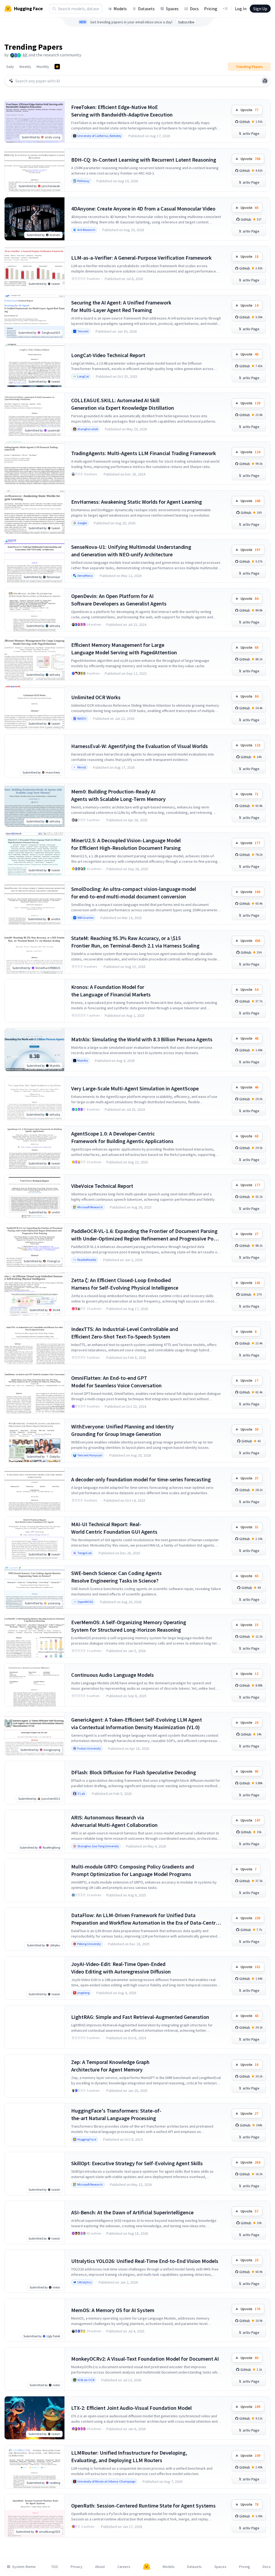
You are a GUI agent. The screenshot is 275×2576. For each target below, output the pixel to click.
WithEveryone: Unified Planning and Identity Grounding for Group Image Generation (122, 1430)
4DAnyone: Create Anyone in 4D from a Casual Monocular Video (143, 208)
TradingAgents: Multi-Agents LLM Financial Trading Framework (144, 453)
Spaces (172, 9)
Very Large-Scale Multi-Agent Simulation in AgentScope (135, 1088)
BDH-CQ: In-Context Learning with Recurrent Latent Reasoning (144, 160)
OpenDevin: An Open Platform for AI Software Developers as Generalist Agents (119, 600)
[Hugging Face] (147, 2567)
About (100, 2567)
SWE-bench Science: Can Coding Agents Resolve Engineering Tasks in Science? (116, 1577)
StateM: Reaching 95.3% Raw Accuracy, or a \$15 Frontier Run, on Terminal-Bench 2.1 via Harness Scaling (135, 942)
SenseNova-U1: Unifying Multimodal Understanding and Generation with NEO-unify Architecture (131, 551)
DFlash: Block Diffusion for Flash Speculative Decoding (134, 1772)
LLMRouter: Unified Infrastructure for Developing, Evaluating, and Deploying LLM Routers (129, 2456)
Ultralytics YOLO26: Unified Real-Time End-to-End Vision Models (145, 2261)
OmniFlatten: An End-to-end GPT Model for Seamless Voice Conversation (116, 1382)
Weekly (25, 67)
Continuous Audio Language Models (113, 1675)
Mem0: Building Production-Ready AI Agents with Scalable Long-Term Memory (118, 795)
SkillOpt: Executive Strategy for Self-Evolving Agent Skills (137, 2163)
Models (120, 9)
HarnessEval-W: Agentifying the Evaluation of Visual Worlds (140, 746)
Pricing (211, 9)
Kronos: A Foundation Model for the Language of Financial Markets (111, 991)
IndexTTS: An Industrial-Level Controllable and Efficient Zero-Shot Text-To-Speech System (125, 1333)
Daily (10, 67)
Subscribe (186, 22)
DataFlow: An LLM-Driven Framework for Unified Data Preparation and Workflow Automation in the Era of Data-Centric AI (145, 1919)
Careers (124, 2567)
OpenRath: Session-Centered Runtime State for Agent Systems (143, 2506)
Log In (241, 9)
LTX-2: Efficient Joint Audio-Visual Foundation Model (131, 2408)
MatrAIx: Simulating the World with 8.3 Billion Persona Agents (142, 1039)
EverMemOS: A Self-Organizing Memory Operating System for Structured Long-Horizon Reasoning (129, 1626)
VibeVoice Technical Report (102, 1186)
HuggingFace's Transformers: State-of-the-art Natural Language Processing (116, 2114)
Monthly (43, 67)
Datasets (146, 9)
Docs (194, 9)
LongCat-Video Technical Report (108, 355)
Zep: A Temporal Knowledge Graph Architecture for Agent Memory (110, 2066)
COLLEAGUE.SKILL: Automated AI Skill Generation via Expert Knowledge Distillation (123, 404)
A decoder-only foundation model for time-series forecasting (141, 1479)
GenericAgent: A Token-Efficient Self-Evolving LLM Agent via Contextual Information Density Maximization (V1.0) (137, 1723)
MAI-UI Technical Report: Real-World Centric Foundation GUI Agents (114, 1528)
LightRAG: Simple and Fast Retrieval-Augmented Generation (140, 2017)
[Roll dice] (265, 81)
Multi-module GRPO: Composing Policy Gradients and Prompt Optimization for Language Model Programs (133, 1870)
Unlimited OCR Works (96, 697)
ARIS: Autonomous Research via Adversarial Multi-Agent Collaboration (114, 1821)
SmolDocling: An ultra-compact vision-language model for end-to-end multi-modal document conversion (134, 893)
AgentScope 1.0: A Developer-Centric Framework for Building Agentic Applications (122, 1137)
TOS (55, 2567)
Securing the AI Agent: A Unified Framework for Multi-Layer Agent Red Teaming (121, 306)
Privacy (77, 2567)
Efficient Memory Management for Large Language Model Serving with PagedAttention (124, 649)
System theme (24, 2567)
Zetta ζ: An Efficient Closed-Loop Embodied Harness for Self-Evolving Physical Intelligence (125, 1284)
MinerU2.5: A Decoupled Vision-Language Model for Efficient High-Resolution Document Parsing (126, 844)
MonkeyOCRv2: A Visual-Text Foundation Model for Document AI (145, 2359)
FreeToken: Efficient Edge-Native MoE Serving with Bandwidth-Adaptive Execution (122, 111)
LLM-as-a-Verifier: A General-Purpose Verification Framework (141, 258)
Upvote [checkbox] (249, 110)
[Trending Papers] (57, 67)
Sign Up (260, 9)
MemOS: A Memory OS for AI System (113, 2310)
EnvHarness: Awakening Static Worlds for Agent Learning (137, 502)
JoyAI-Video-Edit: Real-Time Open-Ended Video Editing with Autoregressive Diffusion (121, 1968)
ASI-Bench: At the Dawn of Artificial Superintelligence (132, 2212)
